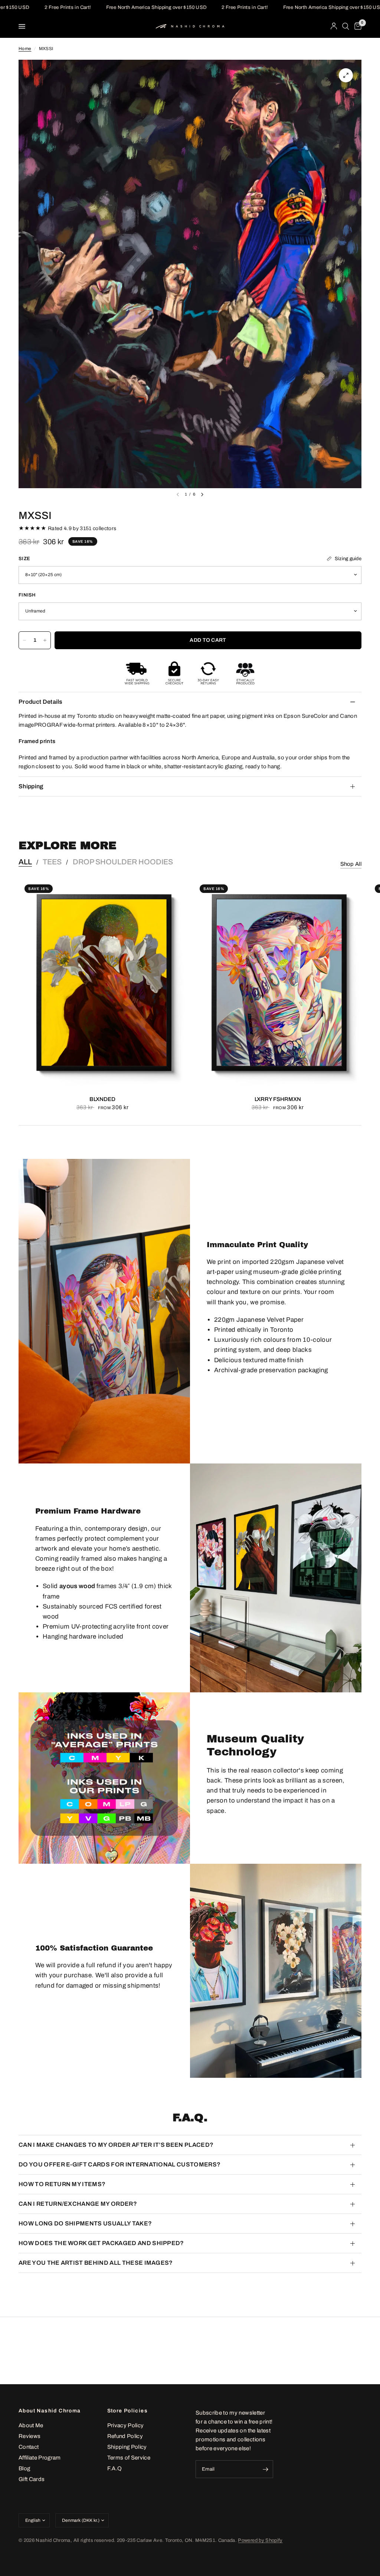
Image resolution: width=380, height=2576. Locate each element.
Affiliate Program (40, 2458)
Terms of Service (129, 2458)
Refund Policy (125, 2436)
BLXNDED (102, 1099)
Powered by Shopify (260, 2540)
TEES (52, 862)
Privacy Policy (126, 2425)
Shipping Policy (127, 2447)
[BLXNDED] (102, 983)
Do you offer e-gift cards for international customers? (119, 2164)
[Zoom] (346, 75)
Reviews (30, 2436)
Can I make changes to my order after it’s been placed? (116, 2145)
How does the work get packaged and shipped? (101, 2243)
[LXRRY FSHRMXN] (278, 983)
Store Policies (128, 2411)
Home (25, 49)
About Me (31, 2425)
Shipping (31, 786)
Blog (24, 2468)
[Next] (202, 494)
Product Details (41, 702)
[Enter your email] (266, 2469)
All (25, 862)
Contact (29, 2447)
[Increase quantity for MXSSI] (45, 640)
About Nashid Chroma (50, 2411)
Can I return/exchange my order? (78, 2204)
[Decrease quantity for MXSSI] (24, 640)
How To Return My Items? (62, 2184)
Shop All (351, 864)
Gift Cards (32, 2479)
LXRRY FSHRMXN (278, 1099)
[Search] (346, 26)
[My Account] (334, 26)
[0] (357, 26)
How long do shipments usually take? (85, 2223)
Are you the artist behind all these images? (96, 2263)
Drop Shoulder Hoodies (123, 862)
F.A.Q (115, 2468)
